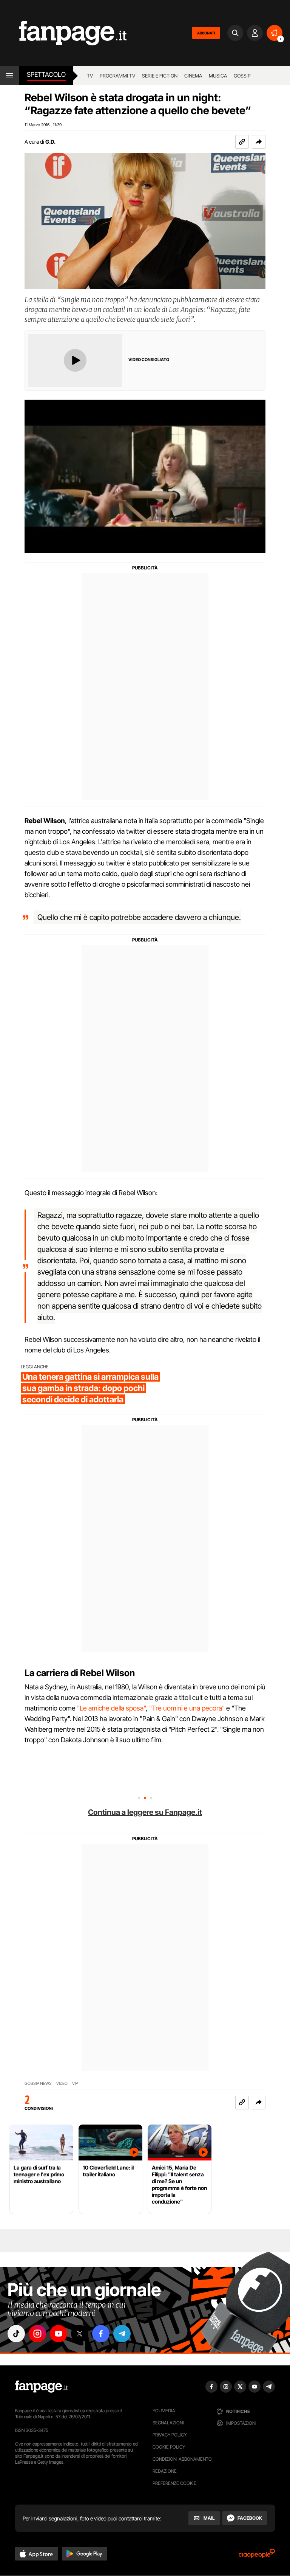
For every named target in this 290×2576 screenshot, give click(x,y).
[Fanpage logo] (63, 33)
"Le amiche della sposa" (111, 1708)
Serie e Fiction (160, 76)
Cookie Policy (169, 2447)
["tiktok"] (16, 2334)
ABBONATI (206, 33)
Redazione (165, 2471)
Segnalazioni (168, 2423)
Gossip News (38, 2084)
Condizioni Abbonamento (182, 2459)
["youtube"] (59, 2334)
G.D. (50, 142)
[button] (259, 142)
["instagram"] (37, 2334)
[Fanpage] (42, 2387)
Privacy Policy (170, 2435)
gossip (242, 76)
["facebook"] (101, 2334)
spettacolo (46, 74)
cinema (193, 76)
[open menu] (10, 76)
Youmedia (164, 2411)
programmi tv (117, 76)
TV (90, 76)
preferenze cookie (174, 2483)
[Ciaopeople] (257, 2556)
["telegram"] (122, 2334)
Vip (75, 2084)
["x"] (80, 2334)
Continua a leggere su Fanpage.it (145, 1812)
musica (218, 76)
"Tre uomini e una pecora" (187, 1708)
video (62, 2084)
